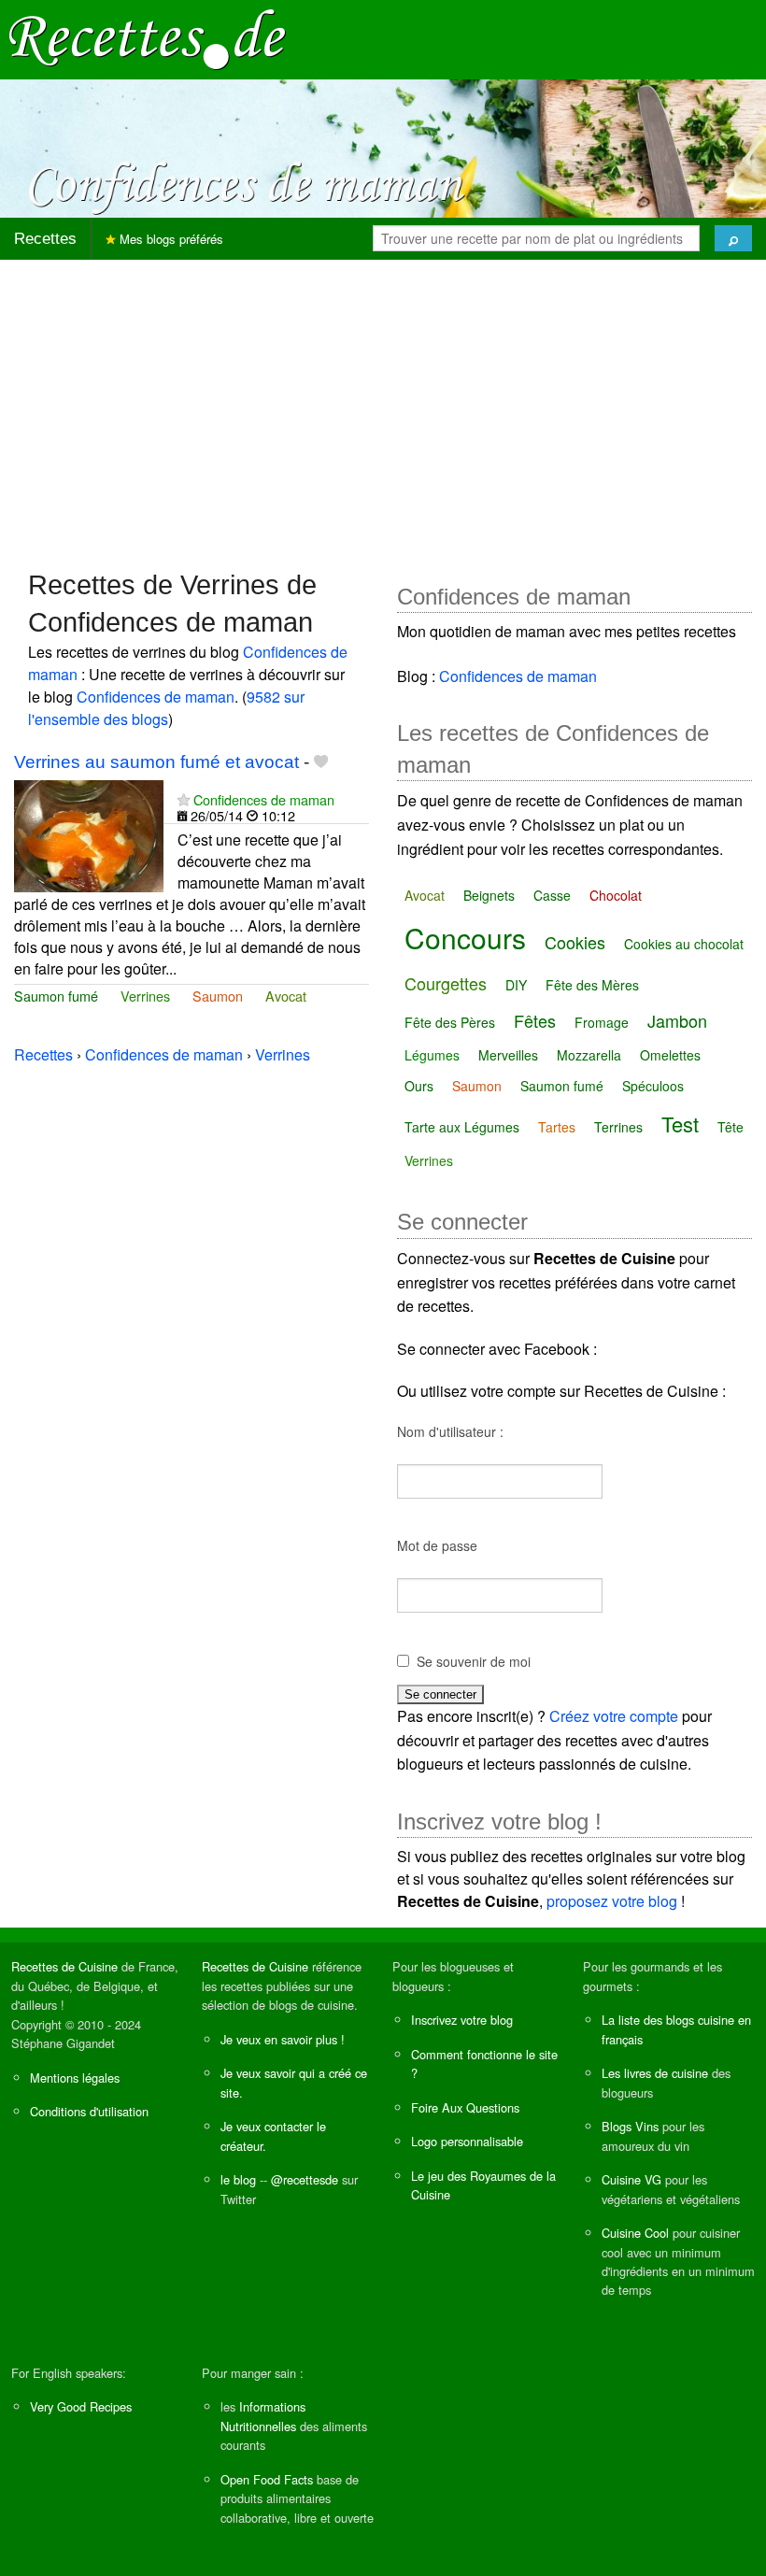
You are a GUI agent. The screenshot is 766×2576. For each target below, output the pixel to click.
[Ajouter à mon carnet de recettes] (321, 762)
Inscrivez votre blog (462, 2020)
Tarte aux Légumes (462, 1127)
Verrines (145, 996)
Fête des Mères (592, 985)
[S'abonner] (184, 799)
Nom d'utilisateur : (450, 1431)
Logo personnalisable (467, 2141)
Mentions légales (75, 2078)
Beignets (489, 895)
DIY (516, 985)
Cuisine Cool (635, 2233)
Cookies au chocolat (684, 944)
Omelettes (670, 1055)
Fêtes (535, 1020)
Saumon (218, 996)
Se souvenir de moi (474, 1661)
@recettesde (305, 2179)
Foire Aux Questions (465, 2107)
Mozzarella (589, 1055)
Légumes (432, 1055)
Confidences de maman (156, 697)
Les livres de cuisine (655, 2073)
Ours (419, 1086)
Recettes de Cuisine (64, 1966)
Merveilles (508, 1055)
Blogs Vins (630, 2126)
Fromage (602, 1022)
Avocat (286, 996)
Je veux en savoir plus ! (283, 2039)
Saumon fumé (56, 996)
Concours (465, 938)
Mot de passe (437, 1545)
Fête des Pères (450, 1022)
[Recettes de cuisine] (148, 38)
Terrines (618, 1127)
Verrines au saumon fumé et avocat (156, 762)
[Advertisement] (383, 406)
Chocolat (616, 895)
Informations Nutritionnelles (263, 2416)
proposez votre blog (612, 1901)
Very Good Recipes (81, 2406)
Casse (552, 895)
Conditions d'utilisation (89, 2111)
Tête (731, 1127)
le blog (238, 2179)
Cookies (575, 942)
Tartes (557, 1127)
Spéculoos (653, 1086)
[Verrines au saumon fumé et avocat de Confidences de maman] (89, 834)
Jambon (677, 1020)
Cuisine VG (631, 2179)
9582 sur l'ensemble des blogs (166, 708)
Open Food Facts (267, 2479)
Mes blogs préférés (170, 239)
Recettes (45, 239)
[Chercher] (733, 238)
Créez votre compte (614, 1716)
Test (680, 1124)
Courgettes (446, 983)
